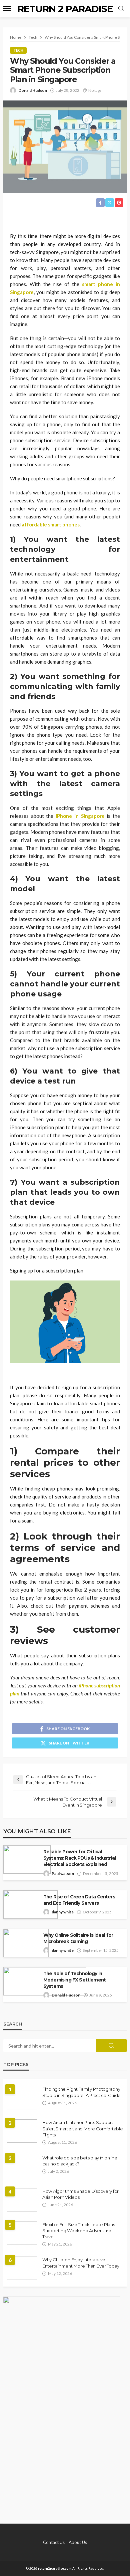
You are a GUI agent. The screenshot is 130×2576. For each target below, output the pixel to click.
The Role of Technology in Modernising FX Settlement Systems (74, 1980)
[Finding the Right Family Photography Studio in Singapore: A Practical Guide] (22, 2098)
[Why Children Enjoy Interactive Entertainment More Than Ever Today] (22, 2268)
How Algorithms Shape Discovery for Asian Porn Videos (80, 2194)
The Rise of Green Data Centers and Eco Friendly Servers (79, 1900)
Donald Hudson (33, 90)
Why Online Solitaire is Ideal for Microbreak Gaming (78, 1938)
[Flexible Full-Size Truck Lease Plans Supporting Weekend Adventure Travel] (22, 2233)
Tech (18, 50)
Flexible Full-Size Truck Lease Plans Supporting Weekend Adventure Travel (79, 2231)
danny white (63, 1912)
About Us (78, 2542)
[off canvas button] (7, 9)
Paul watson (63, 1874)
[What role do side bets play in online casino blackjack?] (22, 2166)
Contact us (54, 2542)
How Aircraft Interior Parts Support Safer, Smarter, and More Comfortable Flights (83, 2128)
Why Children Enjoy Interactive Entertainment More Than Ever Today (81, 2263)
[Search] (121, 9)
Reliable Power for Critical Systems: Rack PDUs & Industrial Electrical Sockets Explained (79, 1858)
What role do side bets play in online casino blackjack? (80, 2161)
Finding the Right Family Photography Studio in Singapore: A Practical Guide (81, 2092)
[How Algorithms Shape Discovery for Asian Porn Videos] (22, 2200)
